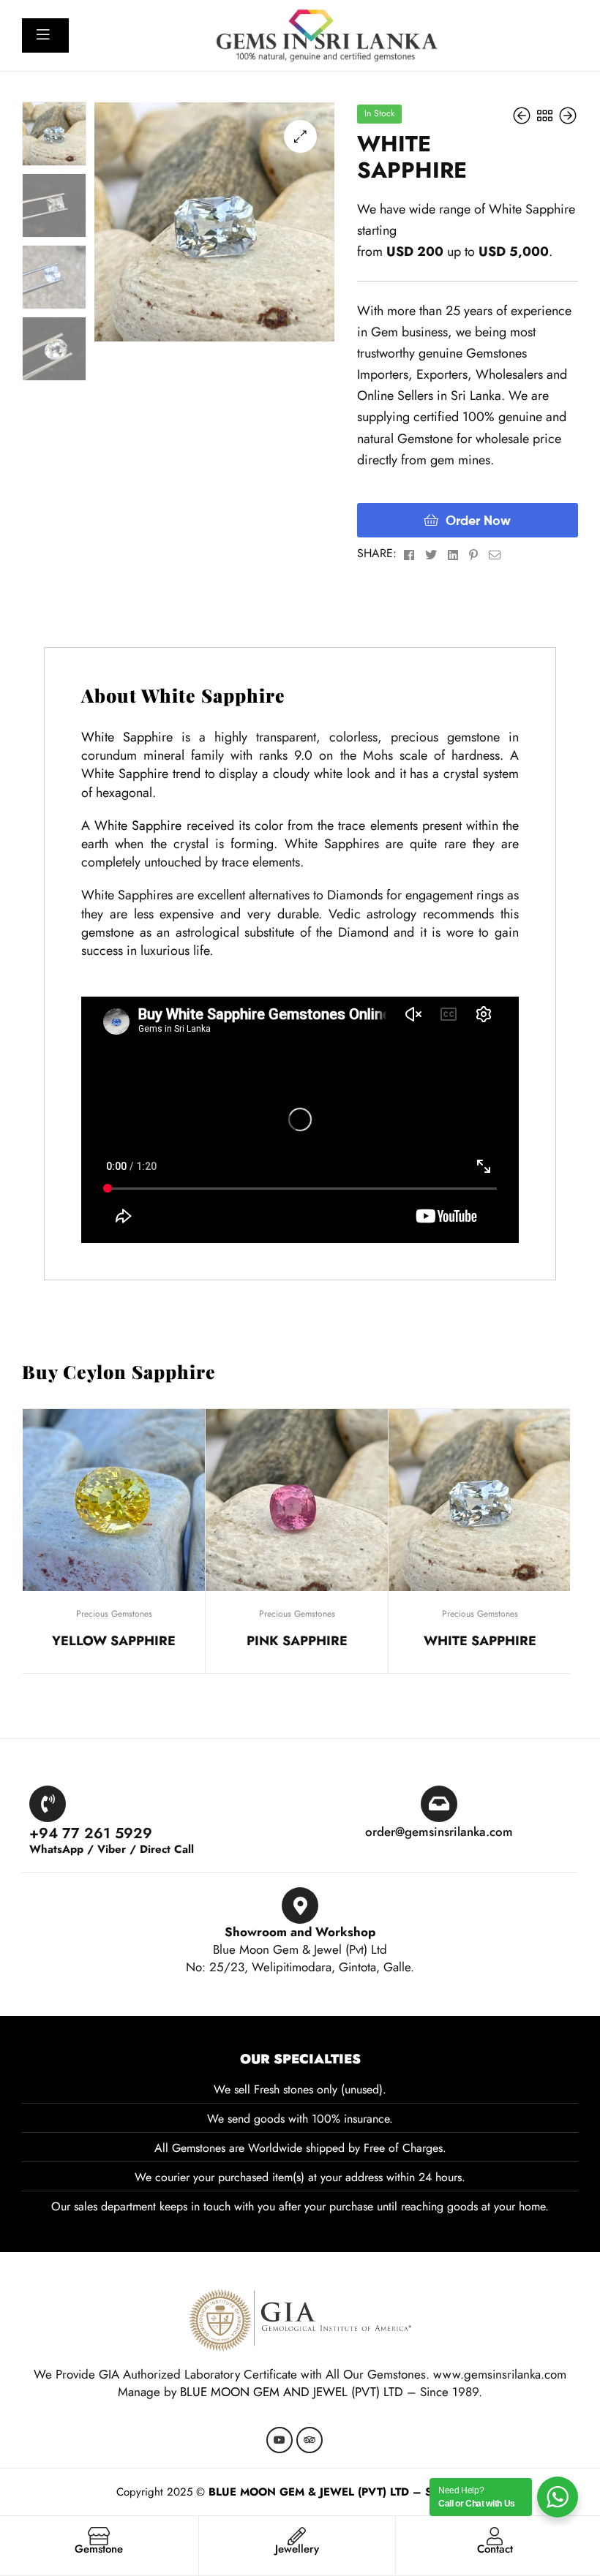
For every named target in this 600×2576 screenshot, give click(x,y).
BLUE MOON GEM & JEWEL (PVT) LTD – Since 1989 (346, 2492)
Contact (495, 2549)
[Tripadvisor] (310, 2440)
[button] (300, 136)
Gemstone (99, 2549)
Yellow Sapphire (114, 1641)
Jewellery (297, 2549)
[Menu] (49, 34)
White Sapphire (127, 737)
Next (567, 1379)
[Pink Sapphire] (524, 115)
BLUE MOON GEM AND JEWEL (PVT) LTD (292, 2392)
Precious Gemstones (114, 1614)
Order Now (478, 520)
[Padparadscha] (568, 115)
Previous (541, 1379)
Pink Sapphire (297, 1641)
